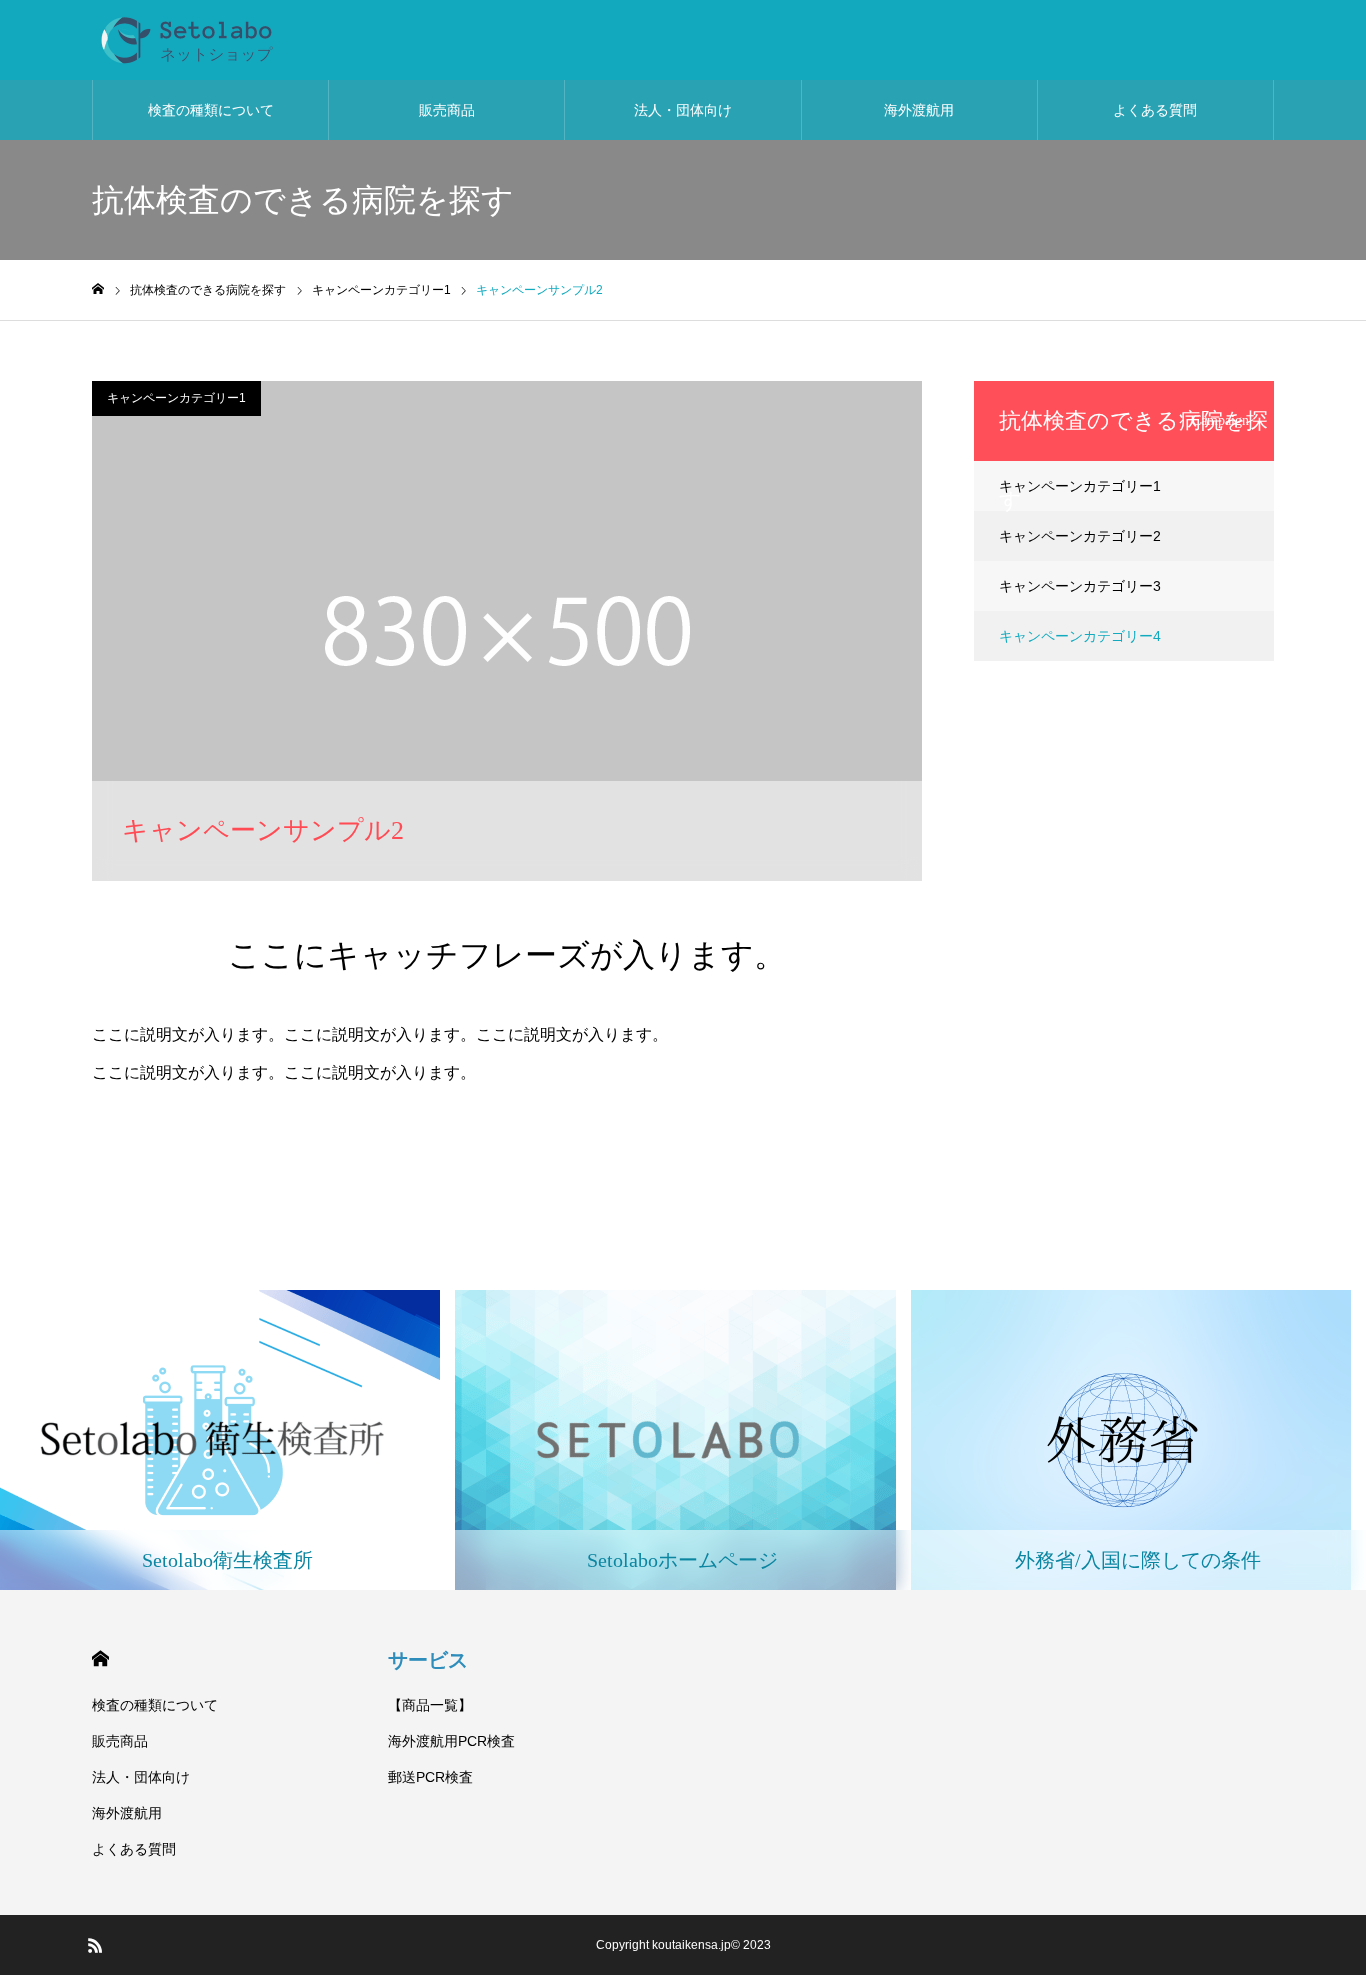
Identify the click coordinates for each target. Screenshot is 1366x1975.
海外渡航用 (919, 110)
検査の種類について (211, 110)
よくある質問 (1155, 110)
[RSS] (95, 1945)
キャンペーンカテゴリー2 (1080, 536)
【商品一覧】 (430, 1705)
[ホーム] (98, 289)
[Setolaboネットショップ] (279, 40)
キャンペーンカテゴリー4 (1080, 636)
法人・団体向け (683, 110)
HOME (100, 1658)
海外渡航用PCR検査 (451, 1741)
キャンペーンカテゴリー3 (1080, 586)
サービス (428, 1660)
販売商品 (447, 110)
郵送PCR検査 (430, 1777)
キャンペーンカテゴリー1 (176, 398)
